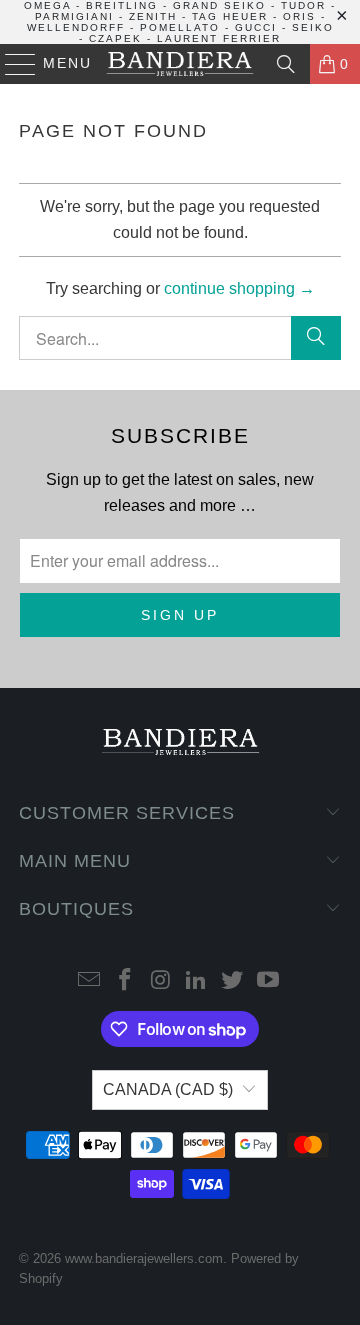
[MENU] (11, 64)
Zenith (153, 16)
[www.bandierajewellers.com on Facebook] (126, 981)
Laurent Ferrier (219, 38)
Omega (47, 5)
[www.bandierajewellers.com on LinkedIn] (197, 981)
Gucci (256, 27)
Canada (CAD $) (168, 1089)
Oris (299, 16)
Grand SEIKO (219, 5)
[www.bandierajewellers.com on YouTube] (268, 981)
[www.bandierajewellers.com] (180, 64)
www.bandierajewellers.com (144, 1258)
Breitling (122, 5)
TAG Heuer (230, 16)
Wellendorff (76, 27)
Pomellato (180, 27)
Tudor (303, 5)
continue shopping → (239, 288)
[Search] (286, 64)
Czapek (115, 38)
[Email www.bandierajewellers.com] (90, 981)
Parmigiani (74, 16)
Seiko (313, 27)
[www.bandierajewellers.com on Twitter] (233, 981)
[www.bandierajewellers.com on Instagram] (161, 981)
